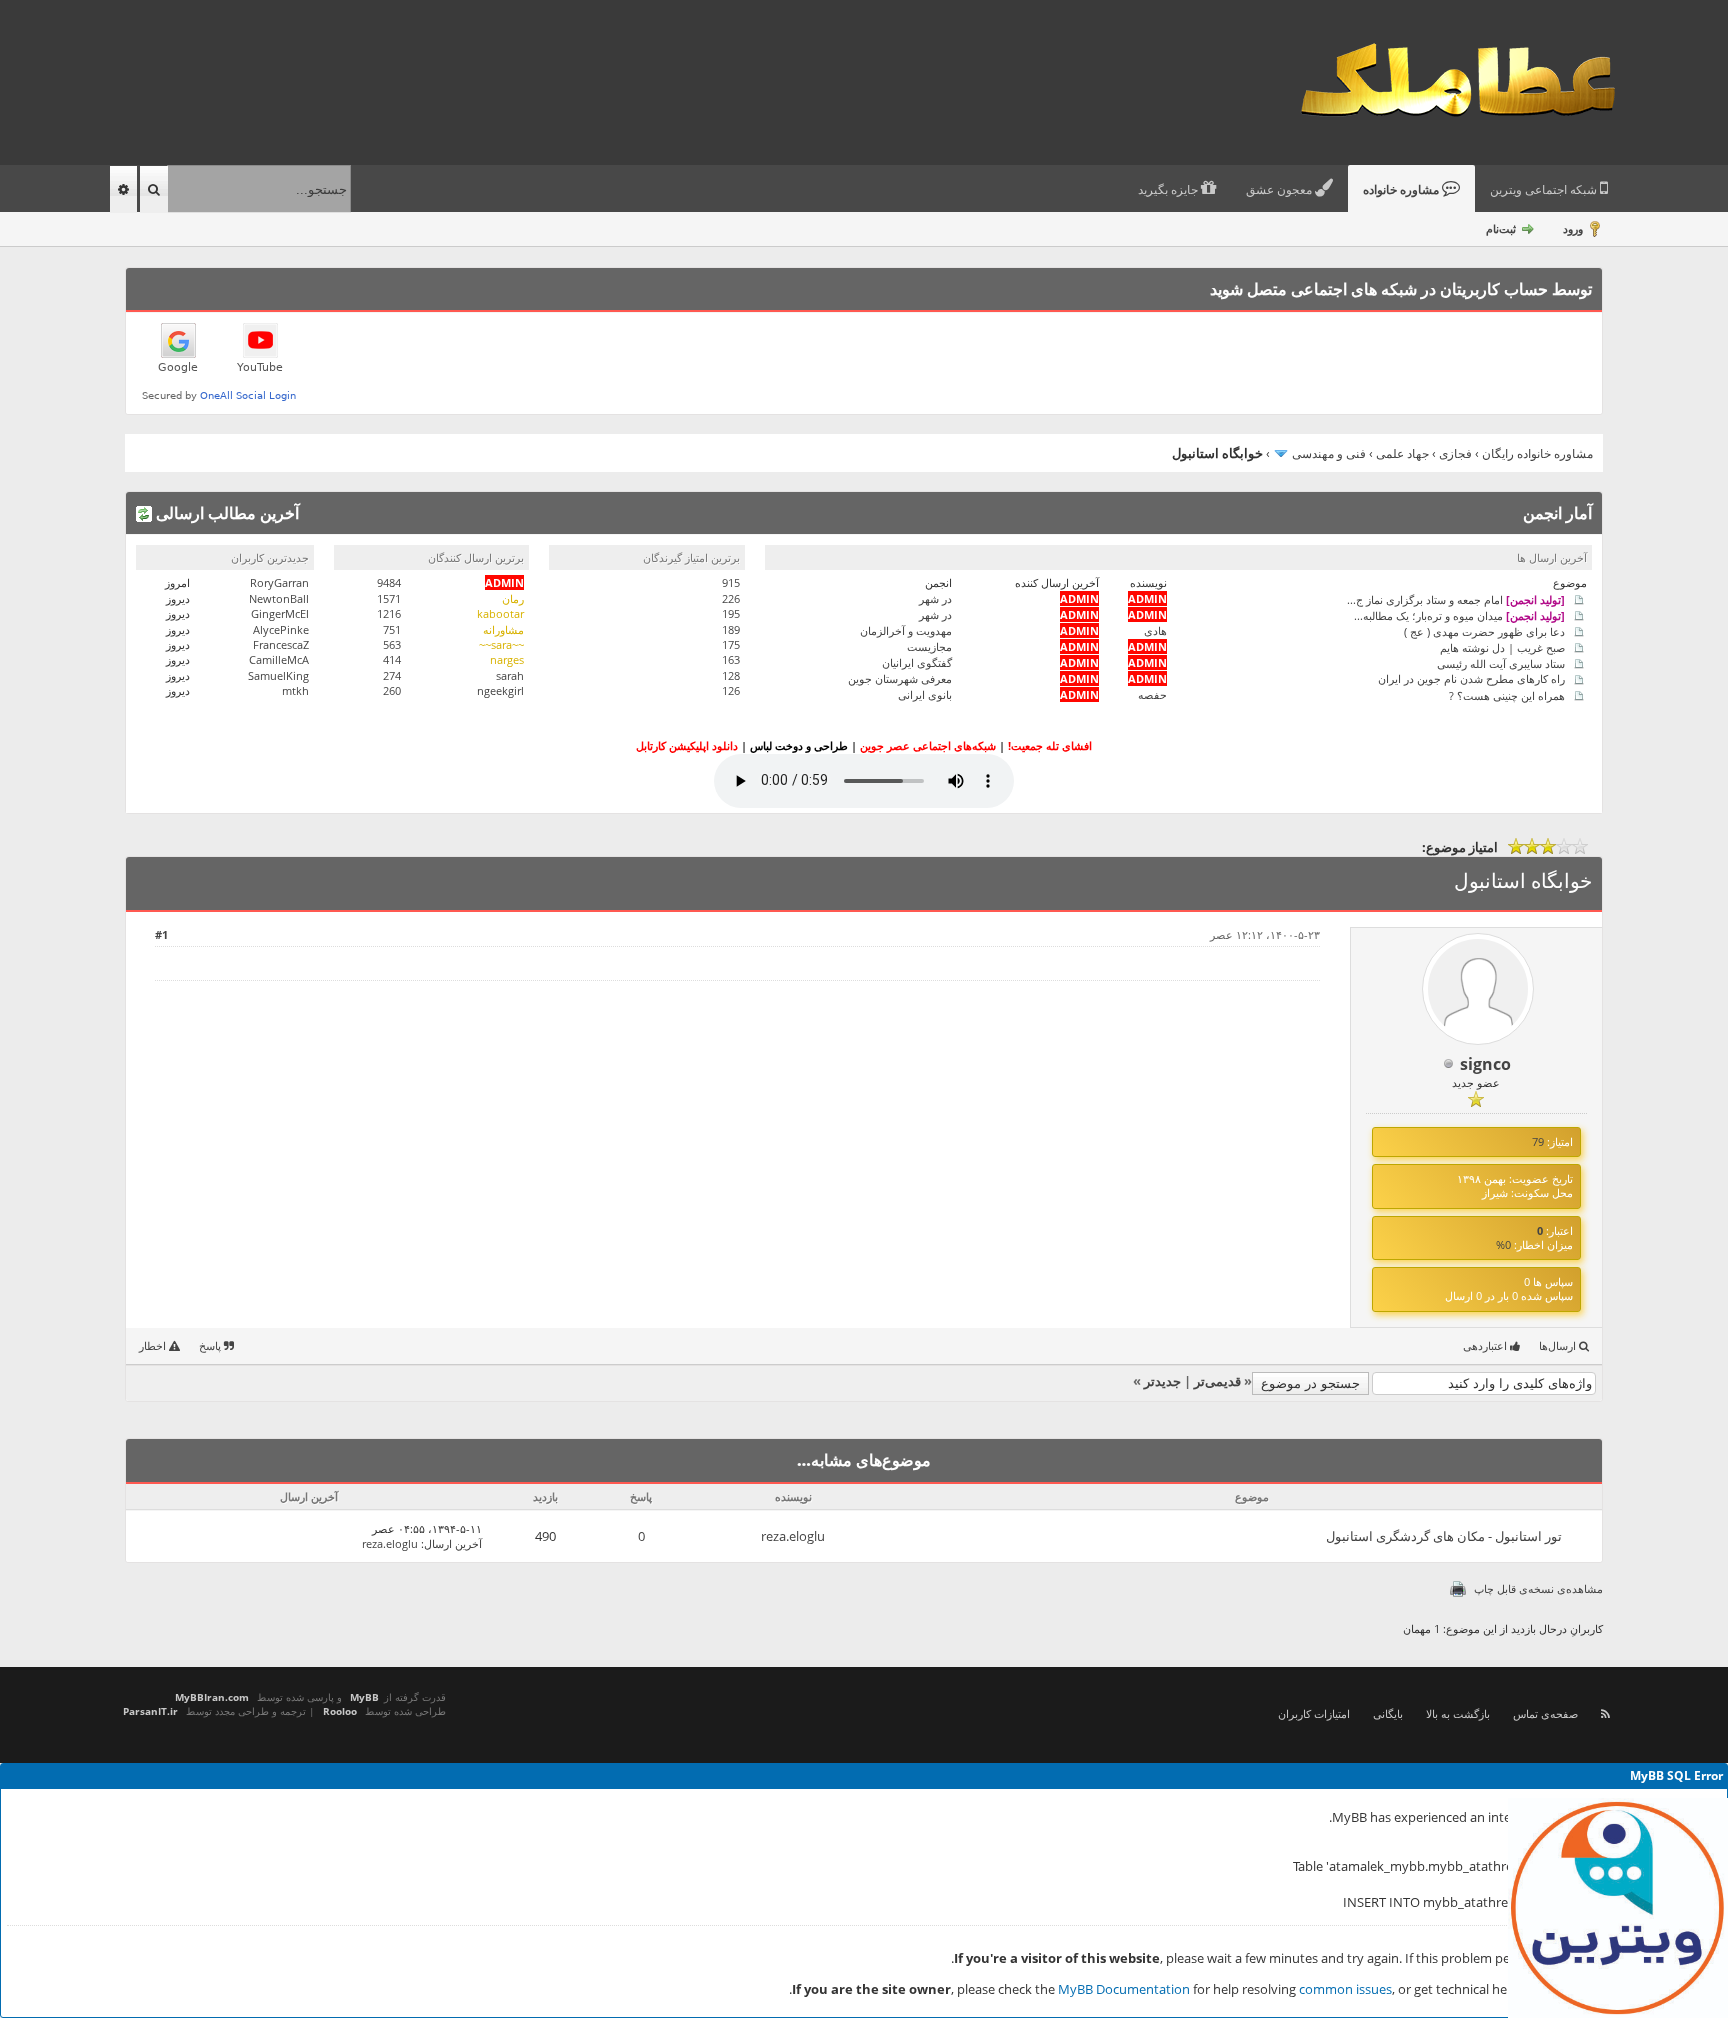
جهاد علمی (1402, 453)
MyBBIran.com (212, 1697)
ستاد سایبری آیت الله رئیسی (1501, 662)
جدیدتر (1162, 1381)
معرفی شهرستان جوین (900, 678)
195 (731, 613)
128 (731, 675)
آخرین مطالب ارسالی (225, 513)
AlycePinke (281, 629)
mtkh (295, 690)
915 (731, 582)
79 (1538, 1141)
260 (392, 690)
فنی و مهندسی (1329, 453)
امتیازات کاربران (1314, 1713)
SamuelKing (278, 675)
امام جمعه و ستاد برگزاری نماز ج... (1456, 598)
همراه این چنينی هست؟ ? (1507, 694)
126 (731, 690)
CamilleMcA (279, 659)
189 (731, 629)
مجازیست (929, 646)
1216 (389, 613)
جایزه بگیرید (1169, 190)
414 (392, 659)
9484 (389, 582)
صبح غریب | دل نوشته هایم (1502, 646)
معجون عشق (1280, 190)
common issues (1345, 1989)
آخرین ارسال (453, 1543)
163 (731, 659)
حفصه (1152, 694)
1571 (389, 598)
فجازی (1455, 453)
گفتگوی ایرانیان (917, 662)
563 (392, 644)
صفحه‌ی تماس (1545, 1713)
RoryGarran (279, 582)
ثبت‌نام (1501, 228)
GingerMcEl (280, 613)
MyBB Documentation (1124, 1989)
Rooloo (340, 1711)
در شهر (935, 598)
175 (731, 644)
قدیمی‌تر (1217, 1381)
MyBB (364, 1697)
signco (1485, 1064)
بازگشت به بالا (1458, 1713)
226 (731, 598)
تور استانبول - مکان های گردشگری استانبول (1444, 1536)
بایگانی (1388, 1713)
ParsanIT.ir (150, 1711)
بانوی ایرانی (925, 694)
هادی (1155, 630)
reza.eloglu (793, 1536)
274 (392, 675)
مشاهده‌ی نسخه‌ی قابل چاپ (1538, 1588)
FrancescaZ (281, 644)
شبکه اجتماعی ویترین (1545, 190)
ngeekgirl (500, 690)
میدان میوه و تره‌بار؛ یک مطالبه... (1459, 614)
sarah (510, 675)
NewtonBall (279, 598)
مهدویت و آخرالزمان (906, 630)
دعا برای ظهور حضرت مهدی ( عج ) (1484, 630)
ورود (1573, 228)
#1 (161, 934)
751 (392, 629)
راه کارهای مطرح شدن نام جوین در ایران (1471, 678)
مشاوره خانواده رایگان (1537, 453)
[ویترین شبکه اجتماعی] (1618, 1908)
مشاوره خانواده (1402, 190)
